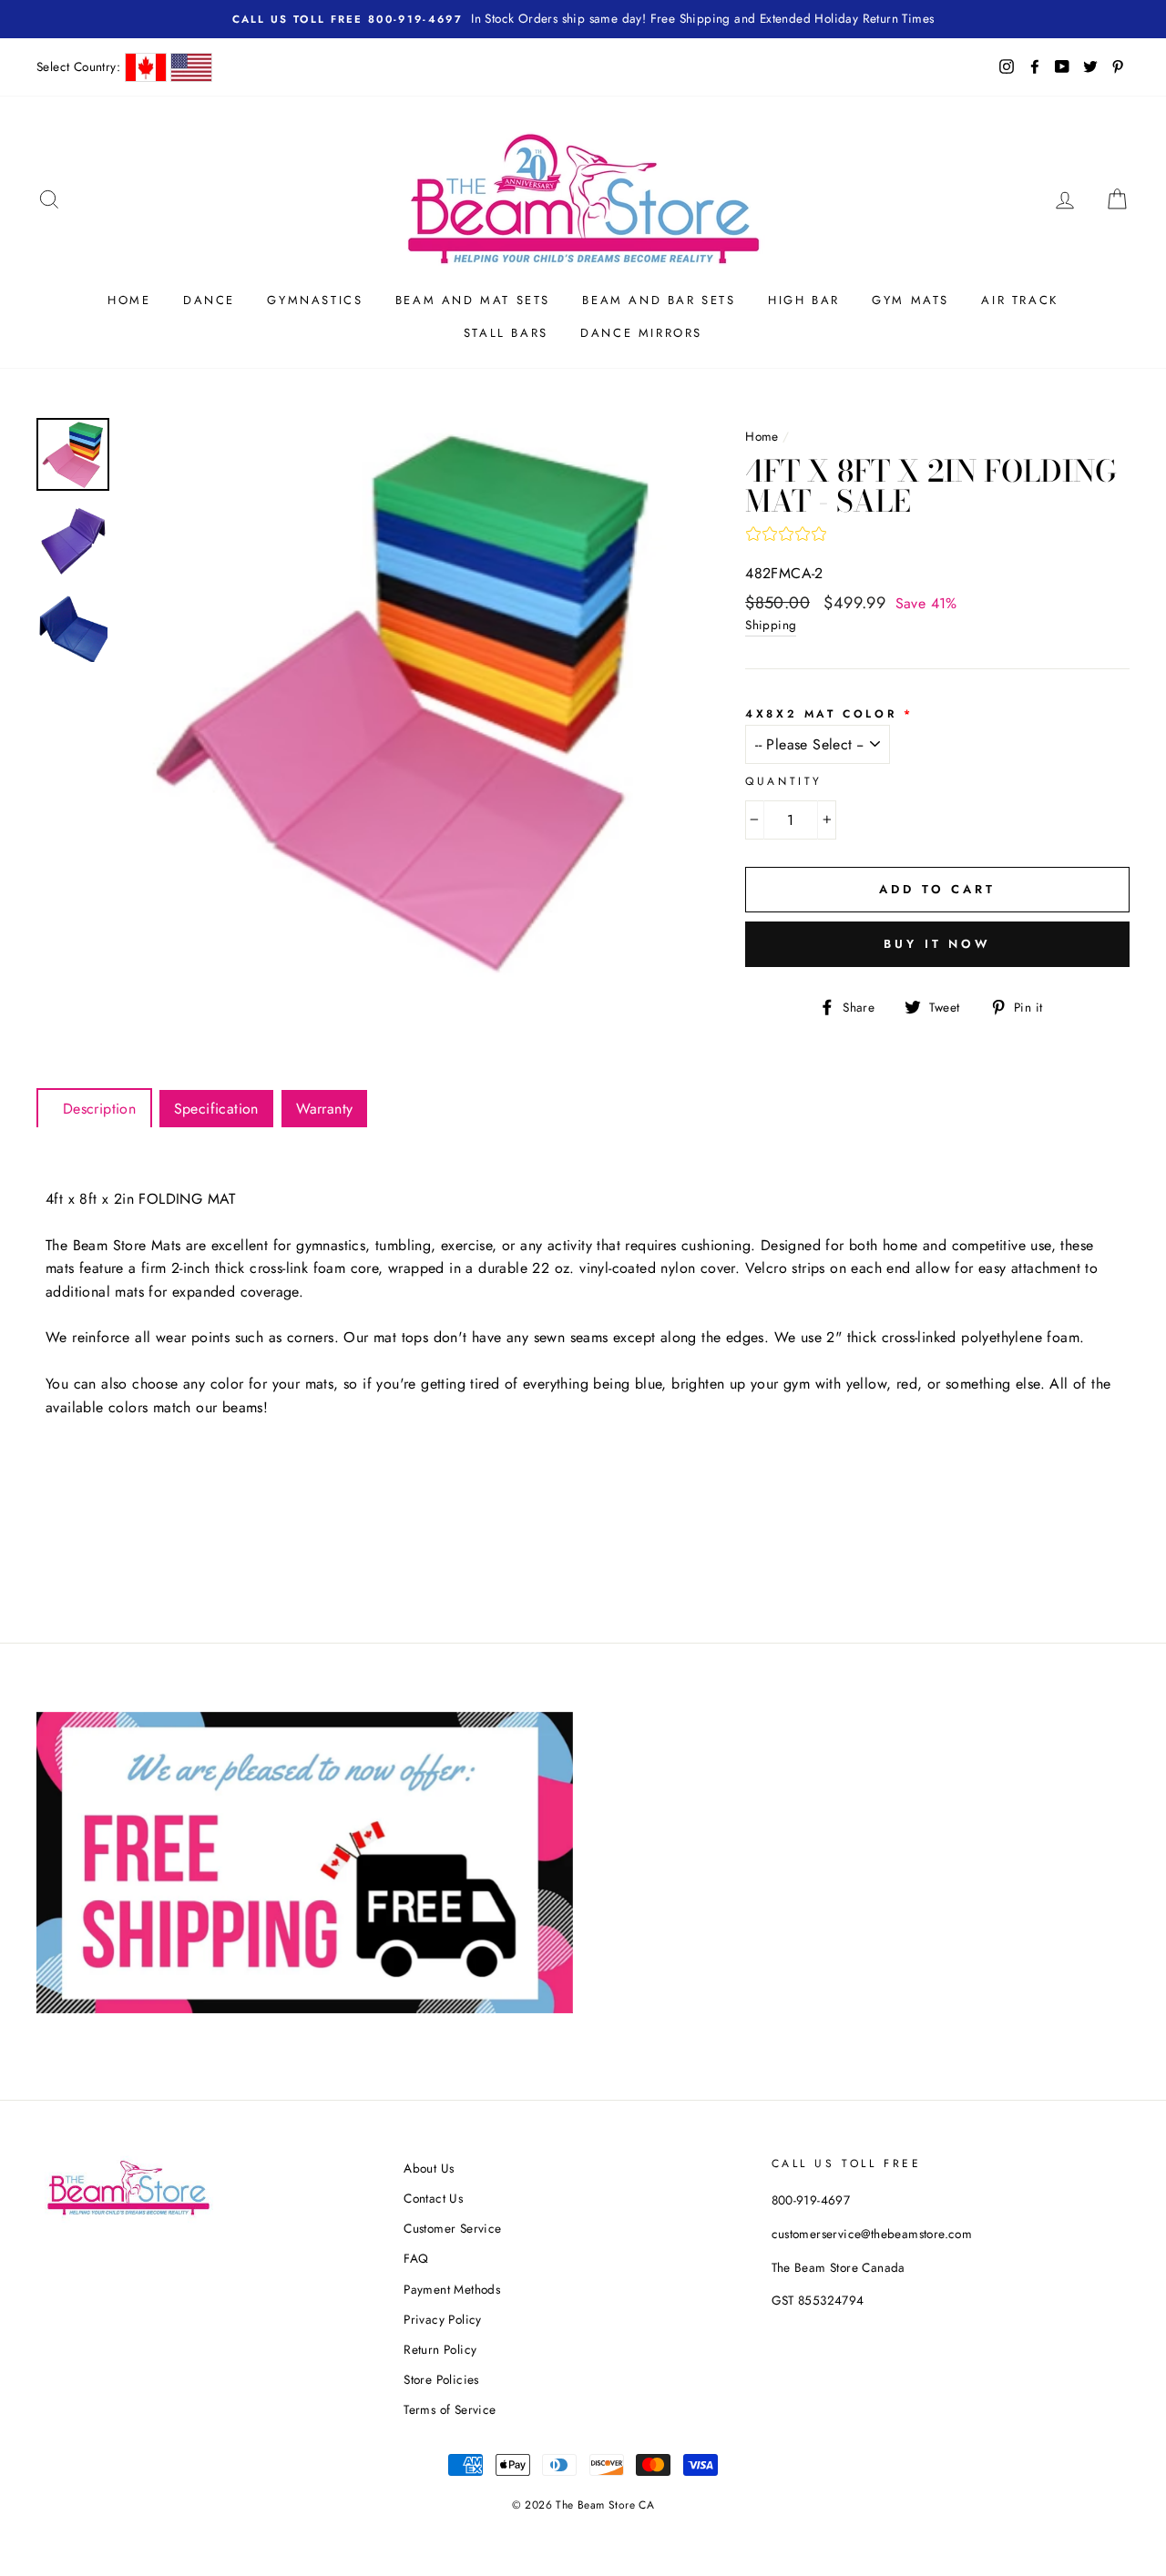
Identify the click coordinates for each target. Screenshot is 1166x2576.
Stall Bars (506, 333)
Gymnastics (315, 300)
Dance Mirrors (641, 333)
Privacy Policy (443, 2319)
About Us (429, 2168)
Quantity (784, 781)
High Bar (804, 300)
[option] (404, 699)
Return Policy (440, 2349)
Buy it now (937, 944)
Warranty (324, 1109)
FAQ (416, 2258)
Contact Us (433, 2198)
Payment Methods (452, 2289)
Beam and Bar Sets (659, 300)
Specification (216, 1109)
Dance (209, 300)
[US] (191, 67)
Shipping (771, 625)
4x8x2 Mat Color (821, 714)
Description (94, 1109)
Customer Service (452, 2228)
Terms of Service (450, 2409)
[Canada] (146, 67)
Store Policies (441, 2379)
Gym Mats (910, 300)
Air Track (1019, 300)
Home (129, 300)
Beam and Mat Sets (473, 300)
